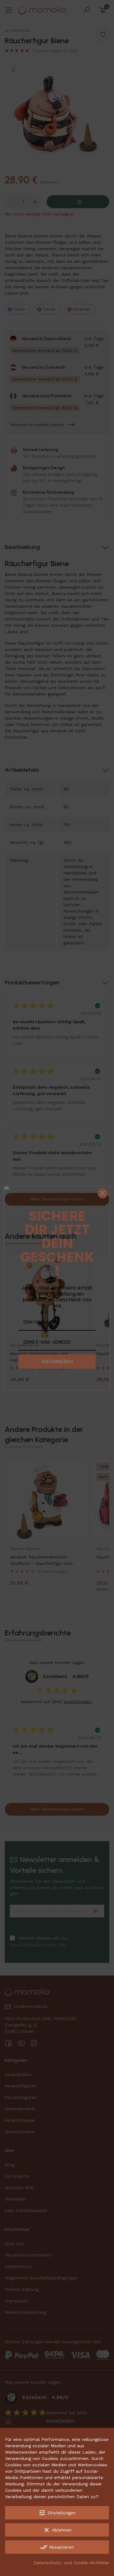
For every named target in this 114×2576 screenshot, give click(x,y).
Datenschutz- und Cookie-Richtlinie (71, 2563)
